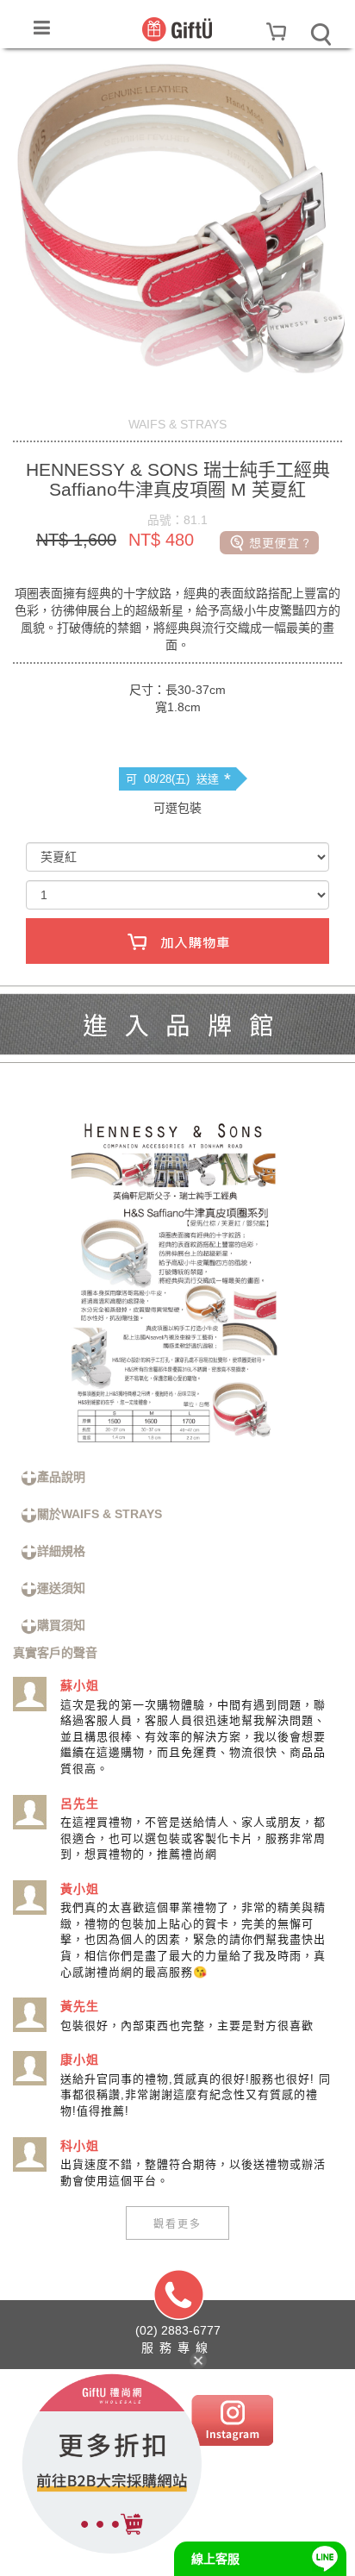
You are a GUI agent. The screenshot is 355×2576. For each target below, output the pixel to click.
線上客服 (215, 2559)
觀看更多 (177, 2223)
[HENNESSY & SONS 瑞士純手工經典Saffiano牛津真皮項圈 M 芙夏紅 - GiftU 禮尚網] (177, 28)
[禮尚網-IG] (232, 2420)
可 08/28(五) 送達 (178, 779)
